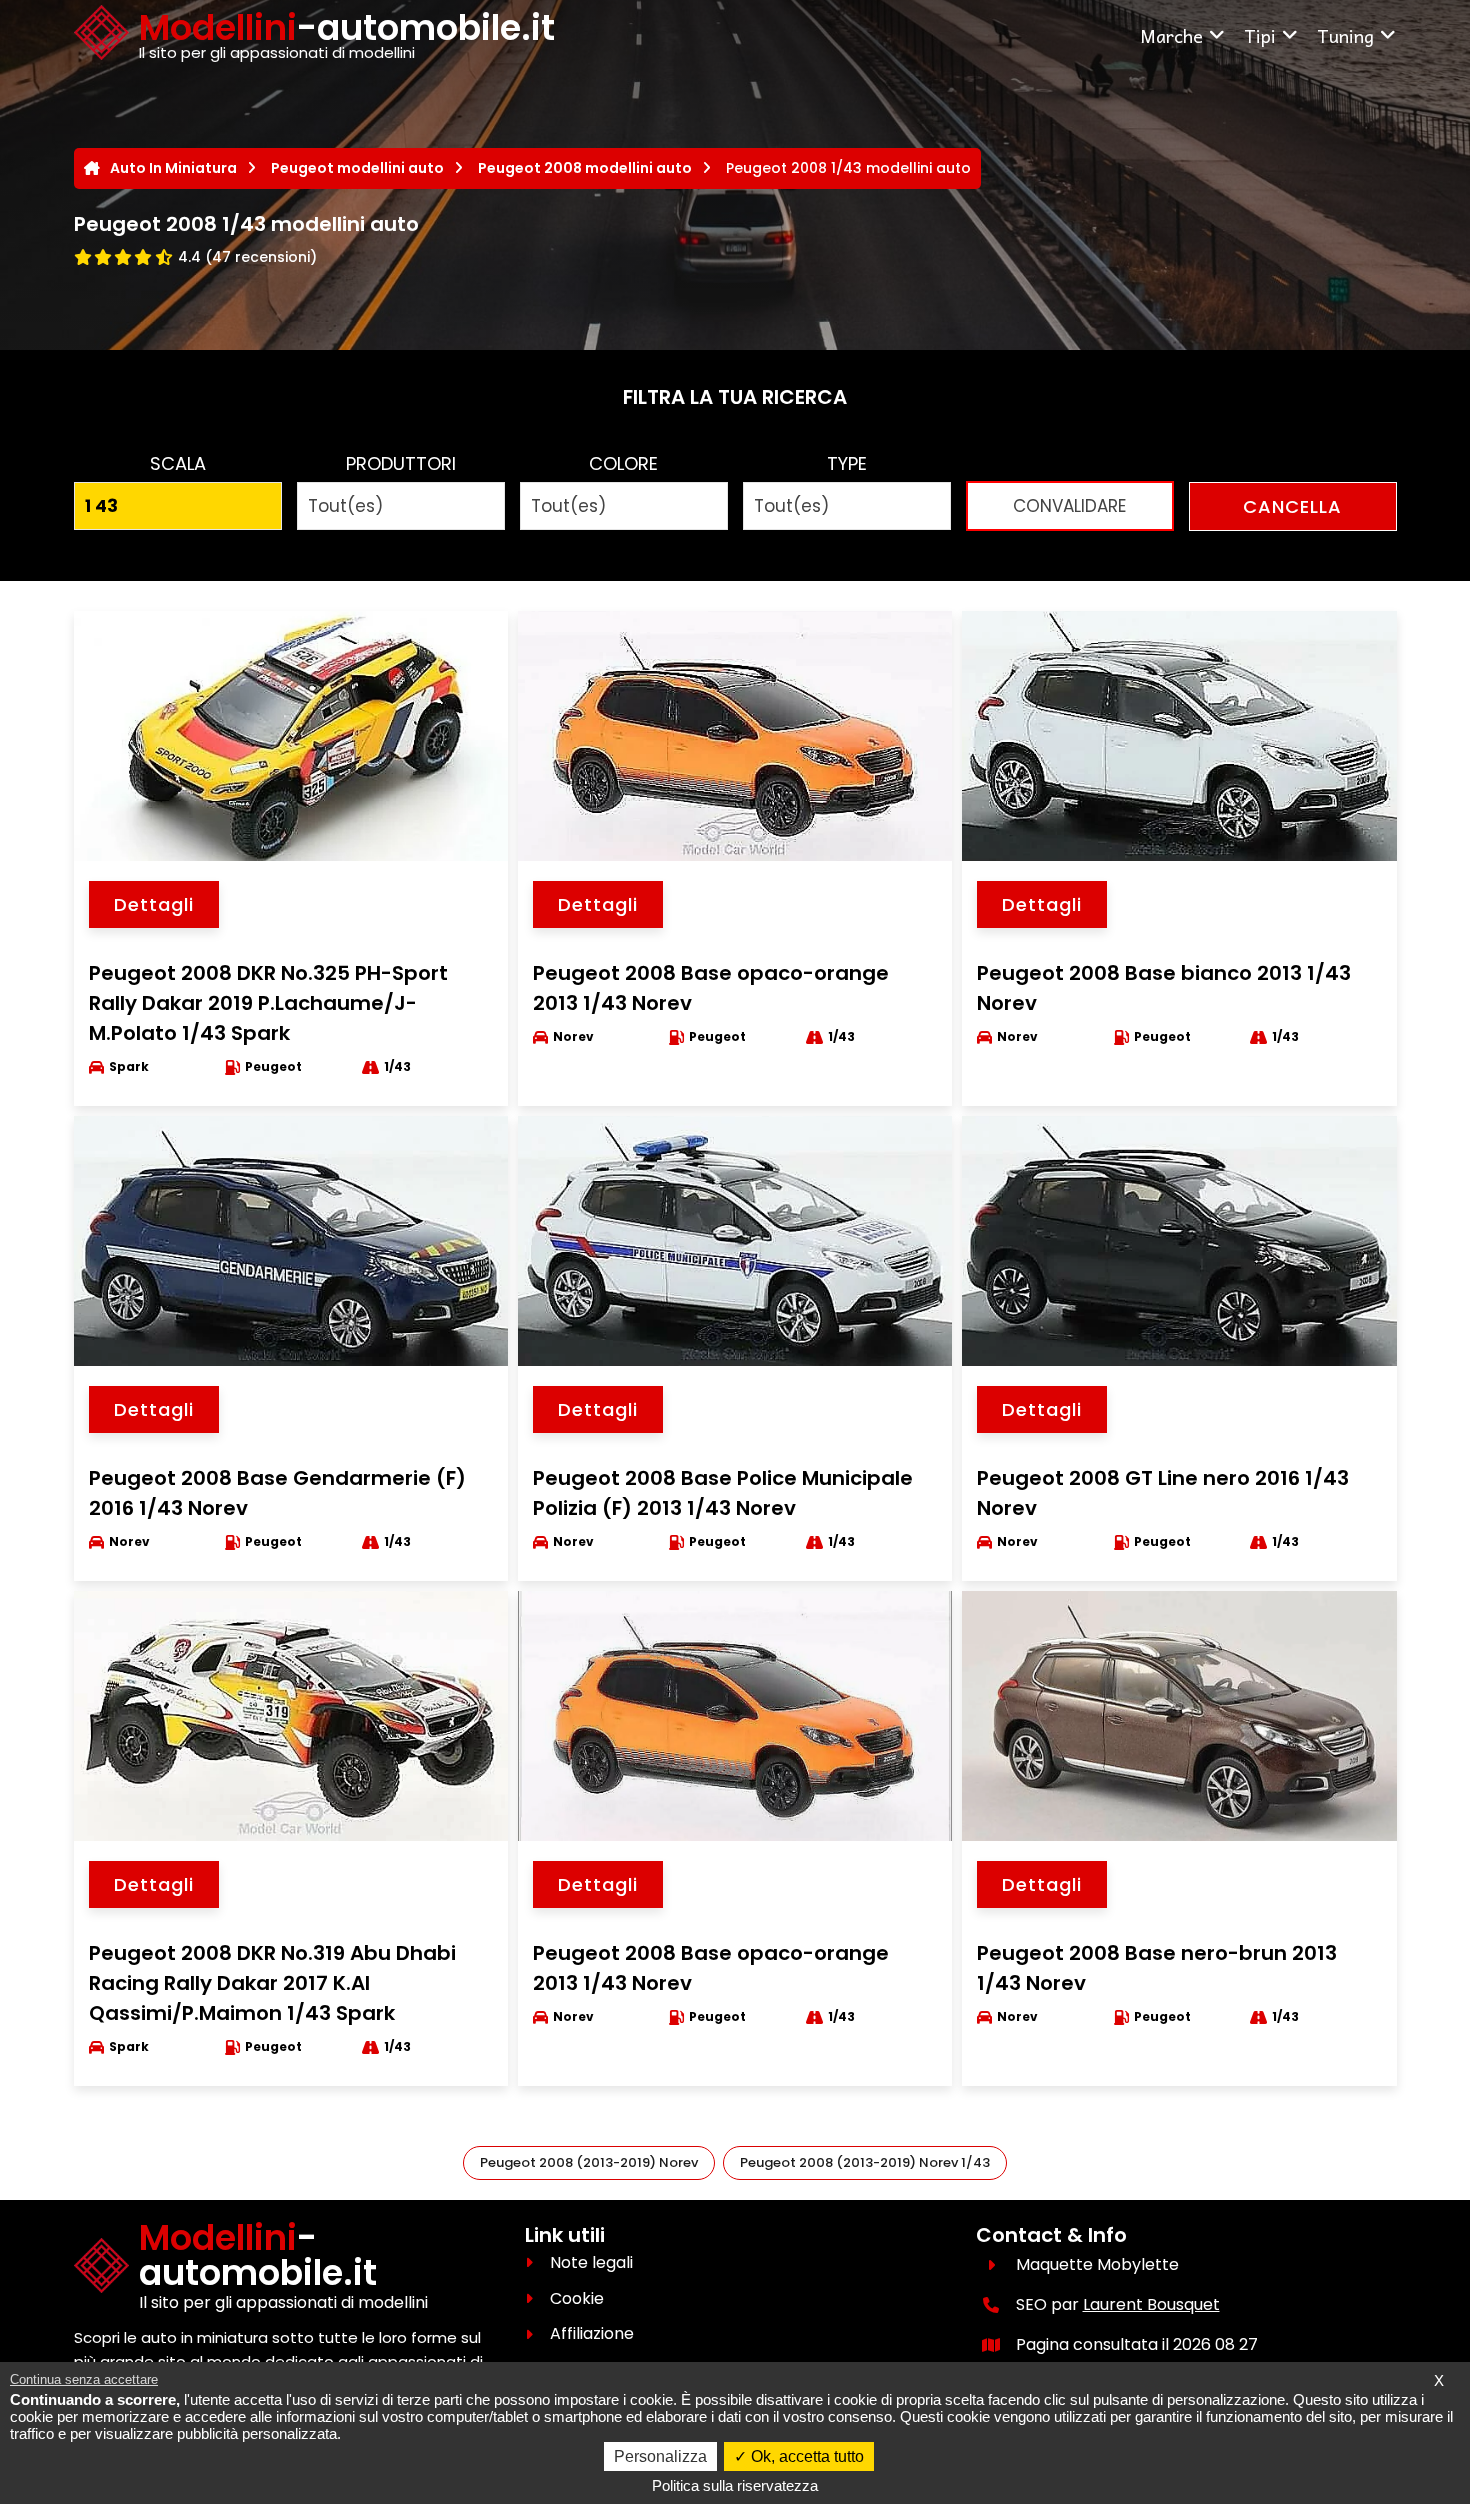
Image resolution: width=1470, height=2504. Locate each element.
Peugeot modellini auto (357, 168)
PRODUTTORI (401, 463)
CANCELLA (1292, 506)
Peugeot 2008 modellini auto (585, 168)
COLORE (623, 463)
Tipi (1260, 35)
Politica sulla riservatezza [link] (735, 2485)
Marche (1171, 35)
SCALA (178, 463)
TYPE (847, 463)
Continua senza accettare (84, 2379)
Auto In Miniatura (173, 168)
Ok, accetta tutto (805, 2456)
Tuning (1345, 35)
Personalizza (660, 2456)
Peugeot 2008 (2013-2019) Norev (589, 2162)
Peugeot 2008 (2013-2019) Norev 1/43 (865, 2162)
